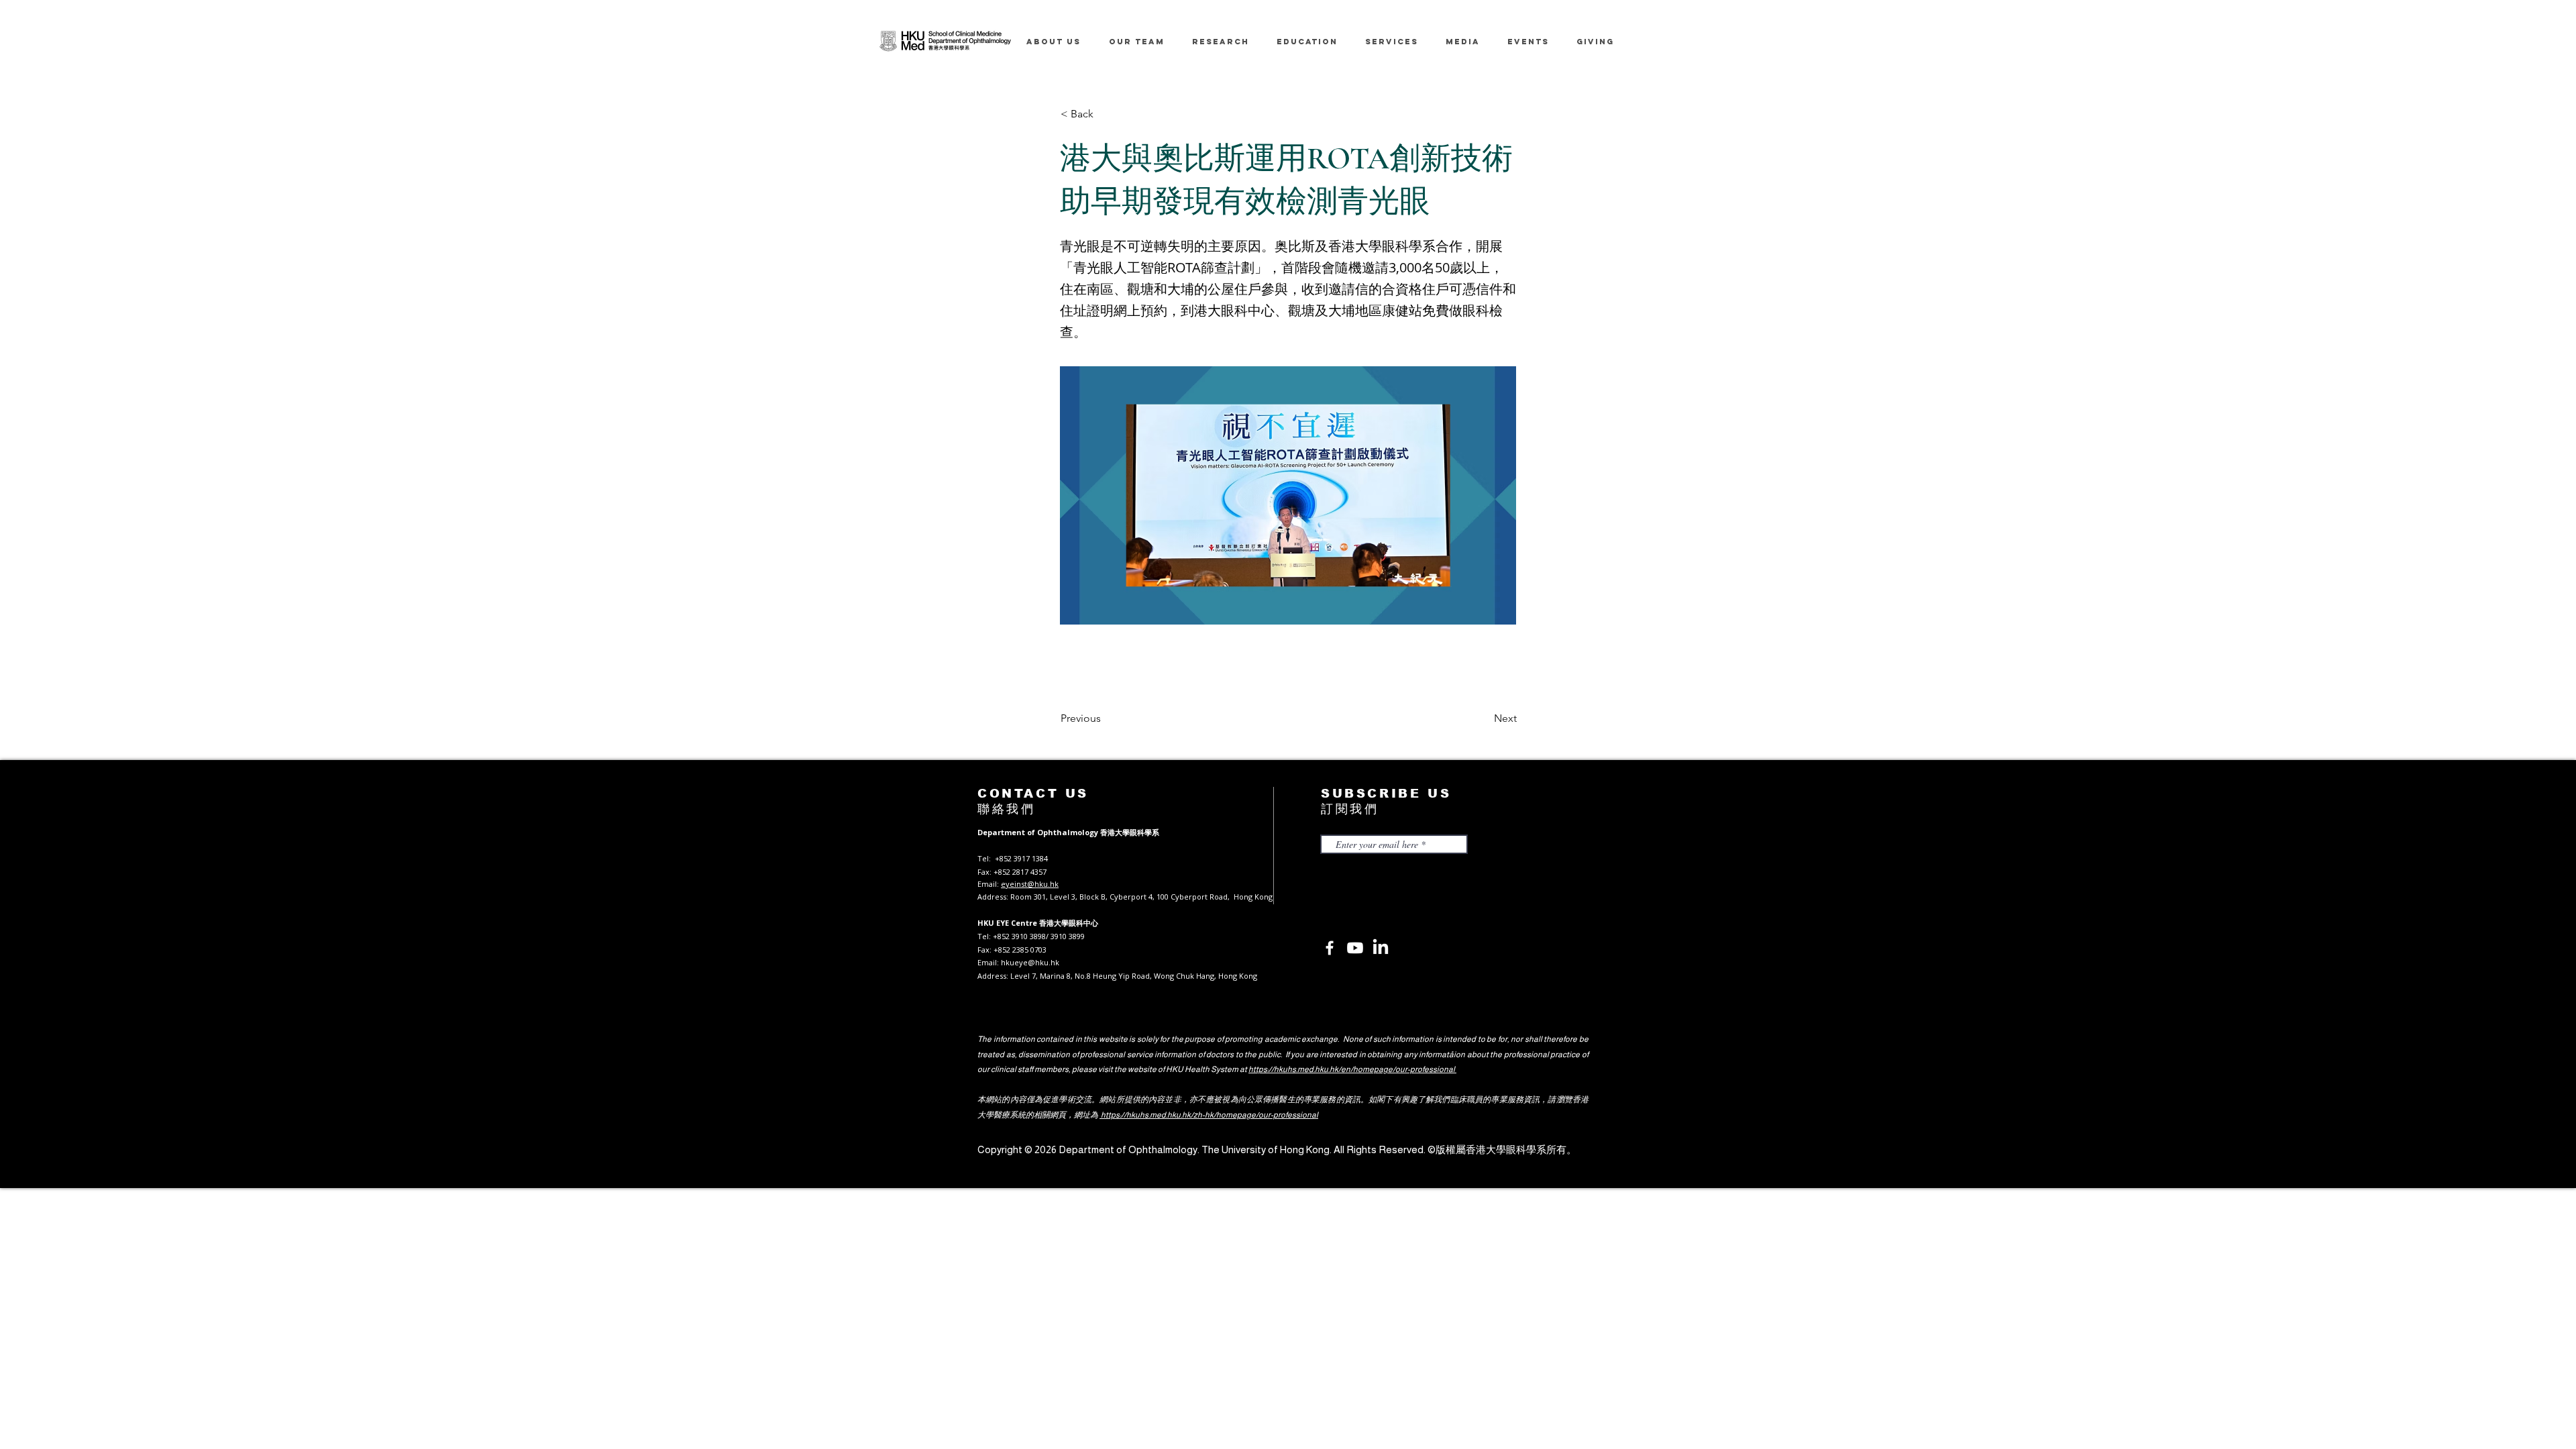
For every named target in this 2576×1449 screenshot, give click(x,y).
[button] (1105, 114)
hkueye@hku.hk (1030, 962)
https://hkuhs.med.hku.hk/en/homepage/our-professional (1352, 1069)
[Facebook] (1330, 948)
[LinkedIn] (1381, 948)
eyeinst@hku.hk (1030, 884)
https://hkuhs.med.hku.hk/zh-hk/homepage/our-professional (1209, 1115)
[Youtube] (1355, 948)
